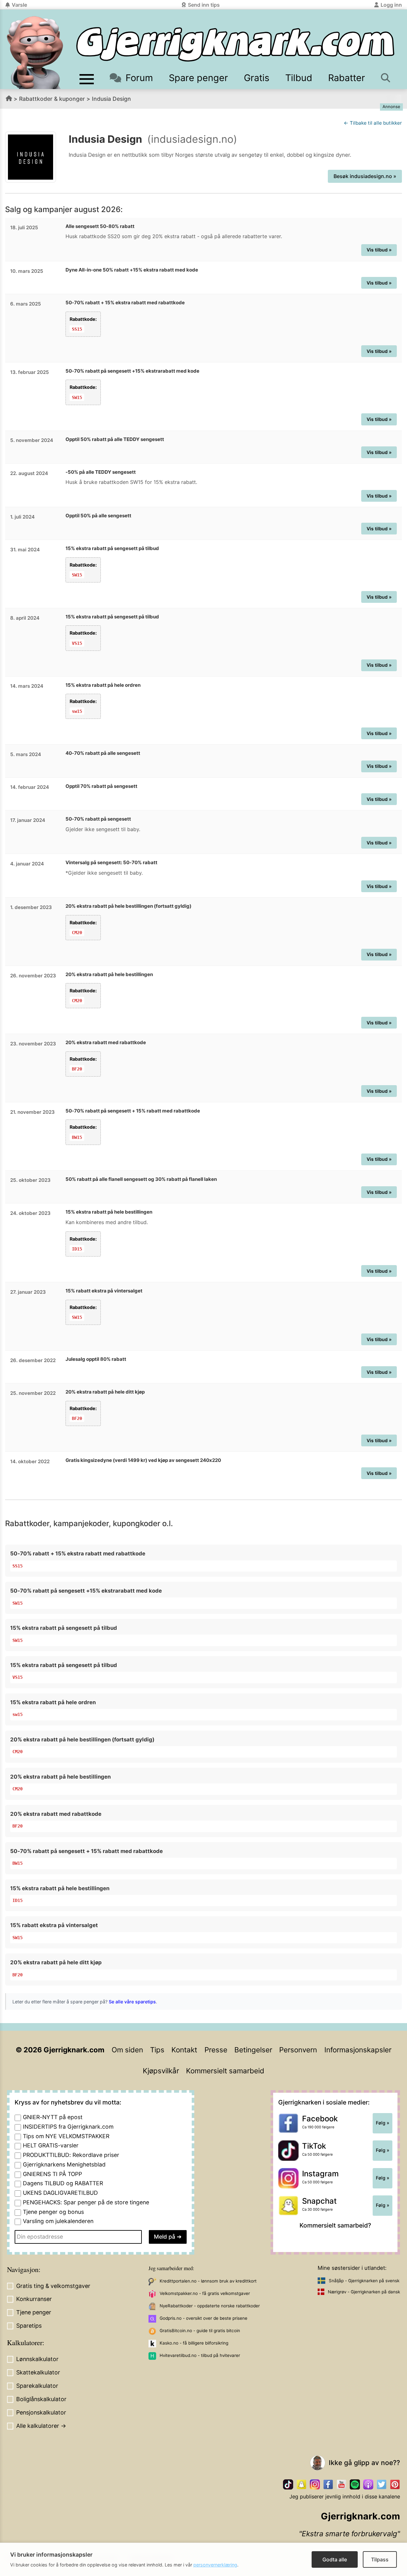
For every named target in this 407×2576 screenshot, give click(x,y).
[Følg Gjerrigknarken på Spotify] (355, 2484)
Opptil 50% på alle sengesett (98, 516)
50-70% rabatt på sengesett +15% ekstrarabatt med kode (132, 371)
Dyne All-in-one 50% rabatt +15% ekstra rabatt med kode (132, 270)
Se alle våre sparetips (132, 2002)
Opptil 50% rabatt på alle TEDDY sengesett (115, 439)
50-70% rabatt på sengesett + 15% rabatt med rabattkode (133, 1111)
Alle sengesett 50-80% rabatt (100, 226)
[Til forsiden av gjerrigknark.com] (35, 52)
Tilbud (299, 78)
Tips (157, 2050)
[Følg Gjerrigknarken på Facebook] (328, 2484)
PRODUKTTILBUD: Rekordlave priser (71, 2155)
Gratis (257, 78)
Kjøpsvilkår (161, 2071)
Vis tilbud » (379, 250)
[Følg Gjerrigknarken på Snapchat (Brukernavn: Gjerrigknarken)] (301, 2484)
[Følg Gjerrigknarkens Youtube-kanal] (341, 2484)
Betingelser (253, 2050)
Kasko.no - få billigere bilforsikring (194, 2343)
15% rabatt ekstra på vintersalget (104, 1291)
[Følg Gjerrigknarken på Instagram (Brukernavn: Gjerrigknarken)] (315, 2484)
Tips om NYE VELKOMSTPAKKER (66, 2136)
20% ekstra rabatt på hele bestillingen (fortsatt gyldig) (128, 906)
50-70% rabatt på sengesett (98, 819)
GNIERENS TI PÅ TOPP (52, 2174)
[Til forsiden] (235, 44)
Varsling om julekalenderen (58, 2221)
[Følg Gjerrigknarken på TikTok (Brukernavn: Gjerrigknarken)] (288, 2484)
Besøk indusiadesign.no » (365, 176)
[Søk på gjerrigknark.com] (386, 78)
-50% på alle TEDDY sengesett (101, 472)
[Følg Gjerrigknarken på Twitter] (382, 2484)
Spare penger (198, 78)
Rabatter (347, 78)
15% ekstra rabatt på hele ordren (103, 685)
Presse (216, 2050)
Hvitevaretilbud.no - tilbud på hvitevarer (200, 2355)
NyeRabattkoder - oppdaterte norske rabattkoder (210, 2306)
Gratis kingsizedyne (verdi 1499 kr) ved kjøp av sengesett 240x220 (143, 1460)
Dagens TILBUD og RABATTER (63, 2183)
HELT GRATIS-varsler (51, 2145)
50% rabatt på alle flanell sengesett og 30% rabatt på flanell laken (141, 1179)
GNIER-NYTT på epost (53, 2117)
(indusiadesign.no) (192, 139)
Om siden (127, 2050)
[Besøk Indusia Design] (31, 157)
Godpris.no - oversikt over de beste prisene (203, 2318)
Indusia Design (111, 99)
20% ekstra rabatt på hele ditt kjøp (105, 1392)
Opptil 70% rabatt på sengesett (101, 786)
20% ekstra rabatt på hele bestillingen (109, 974)
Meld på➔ (168, 2237)
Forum (139, 78)
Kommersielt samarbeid (225, 2071)
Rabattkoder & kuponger (52, 99)
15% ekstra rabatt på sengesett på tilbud (112, 548)
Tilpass (380, 2559)
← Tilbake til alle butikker (373, 123)
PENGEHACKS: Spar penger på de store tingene (86, 2202)
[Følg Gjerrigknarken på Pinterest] (395, 2484)
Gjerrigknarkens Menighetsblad (64, 2164)
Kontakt (184, 2050)
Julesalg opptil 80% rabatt (96, 1359)
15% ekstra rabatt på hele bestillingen (109, 1212)
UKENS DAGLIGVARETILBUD (60, 2193)
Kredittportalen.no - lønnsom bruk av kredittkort (208, 2281)
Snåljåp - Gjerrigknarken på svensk (364, 2281)
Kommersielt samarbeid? (335, 2225)
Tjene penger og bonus (53, 2212)
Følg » (383, 2123)
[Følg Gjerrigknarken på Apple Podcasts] (368, 2484)
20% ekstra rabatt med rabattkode (106, 1042)
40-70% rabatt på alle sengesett (103, 753)
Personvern (298, 2050)
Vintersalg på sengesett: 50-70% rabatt (111, 862)
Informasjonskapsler (358, 2050)
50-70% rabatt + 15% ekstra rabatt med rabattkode (125, 303)
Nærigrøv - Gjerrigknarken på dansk (364, 2292)
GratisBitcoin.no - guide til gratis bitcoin (200, 2331)
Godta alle (335, 2559)
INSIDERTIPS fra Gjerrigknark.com (68, 2127)
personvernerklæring (215, 2565)
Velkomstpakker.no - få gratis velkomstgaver (205, 2293)
